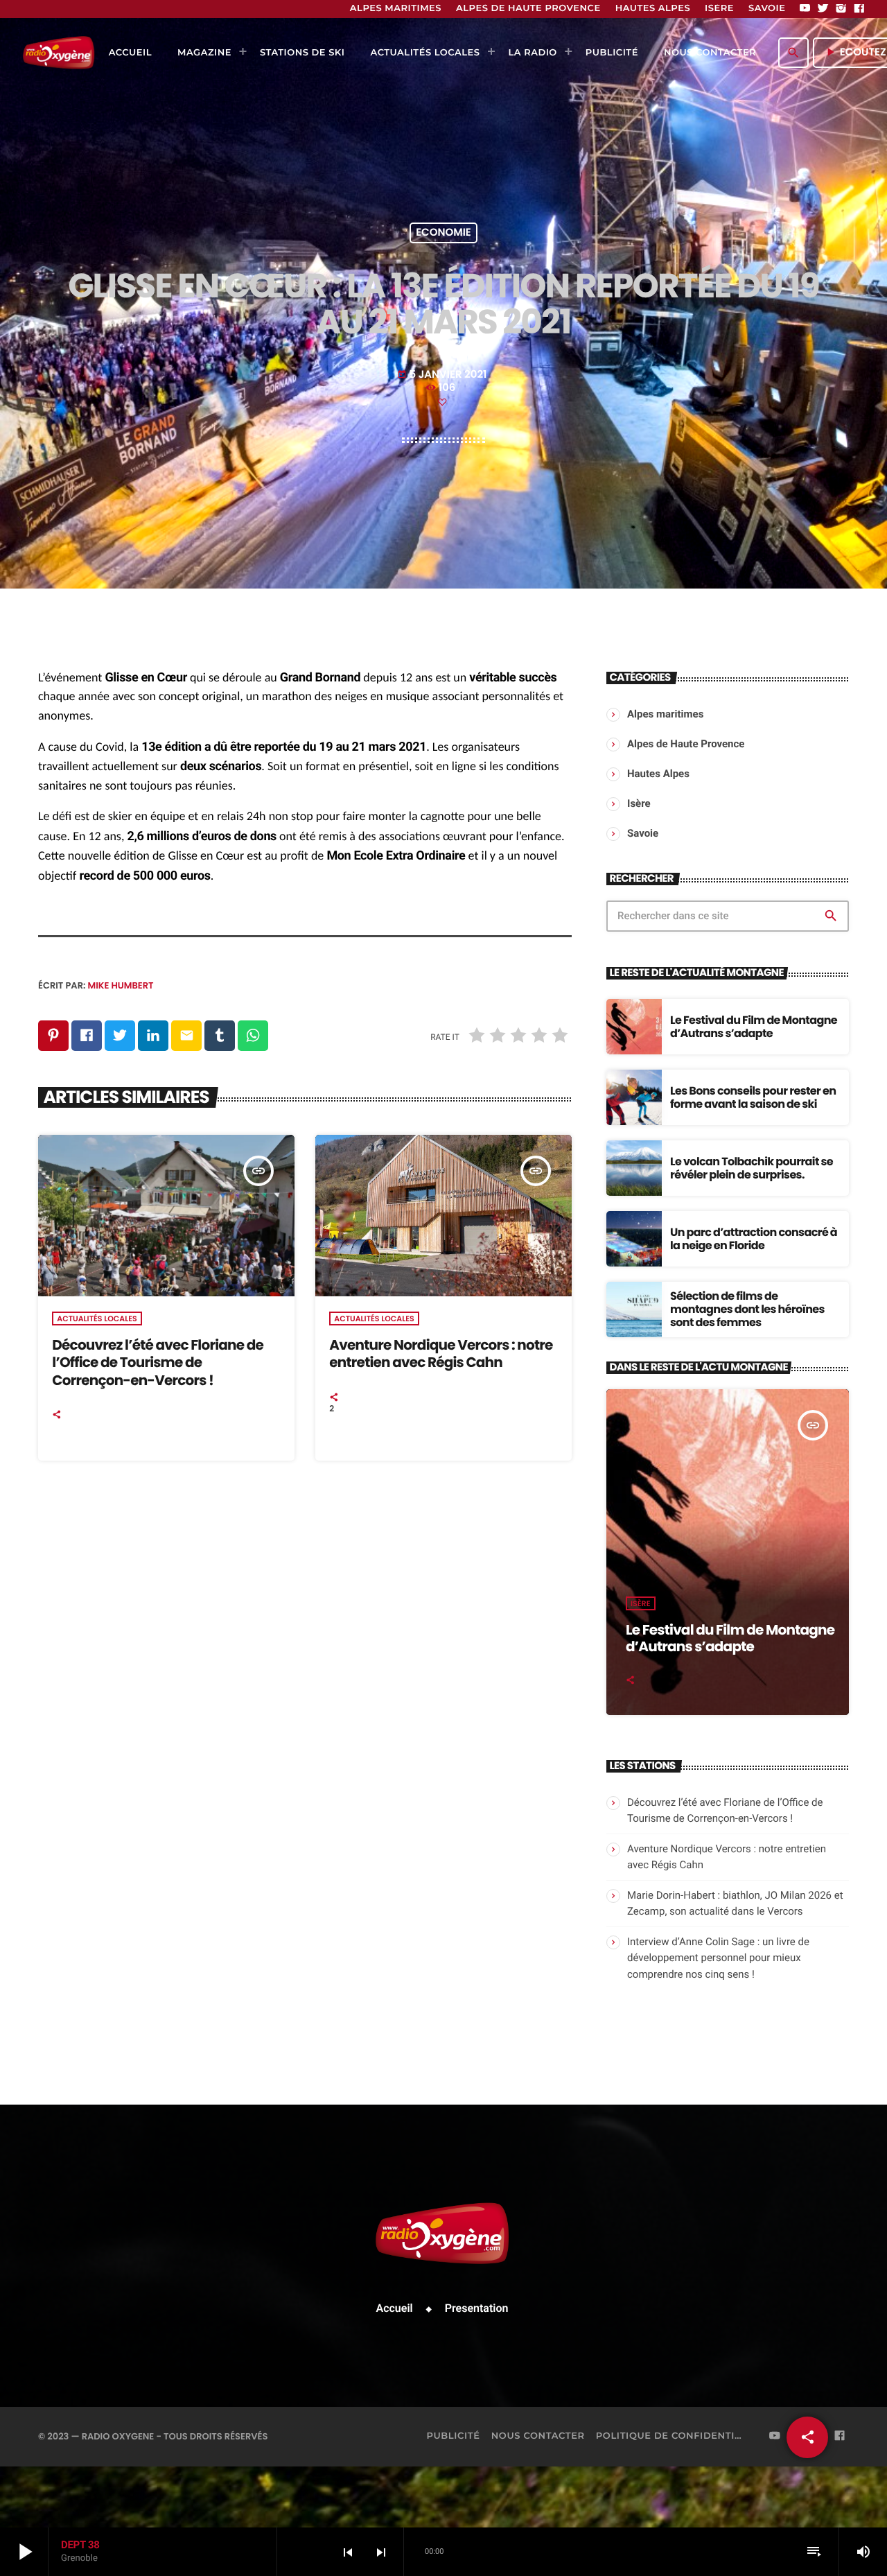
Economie (443, 233)
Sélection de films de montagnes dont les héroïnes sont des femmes (747, 1309)
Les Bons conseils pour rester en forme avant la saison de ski (753, 1097)
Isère (641, 1603)
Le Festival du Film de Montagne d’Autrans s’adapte (754, 1027)
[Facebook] (859, 9)
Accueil (395, 2308)
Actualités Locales (97, 1319)
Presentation (477, 2308)
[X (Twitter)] (823, 9)
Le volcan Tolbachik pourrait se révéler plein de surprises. (752, 1168)
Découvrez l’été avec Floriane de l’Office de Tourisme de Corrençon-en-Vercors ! (158, 1362)
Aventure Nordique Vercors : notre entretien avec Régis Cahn (441, 1354)
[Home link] (59, 53)
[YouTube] (805, 9)
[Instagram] (841, 9)
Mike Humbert (121, 985)
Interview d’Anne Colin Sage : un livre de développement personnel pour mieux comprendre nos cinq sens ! (718, 1958)
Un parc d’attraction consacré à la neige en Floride (754, 1239)
